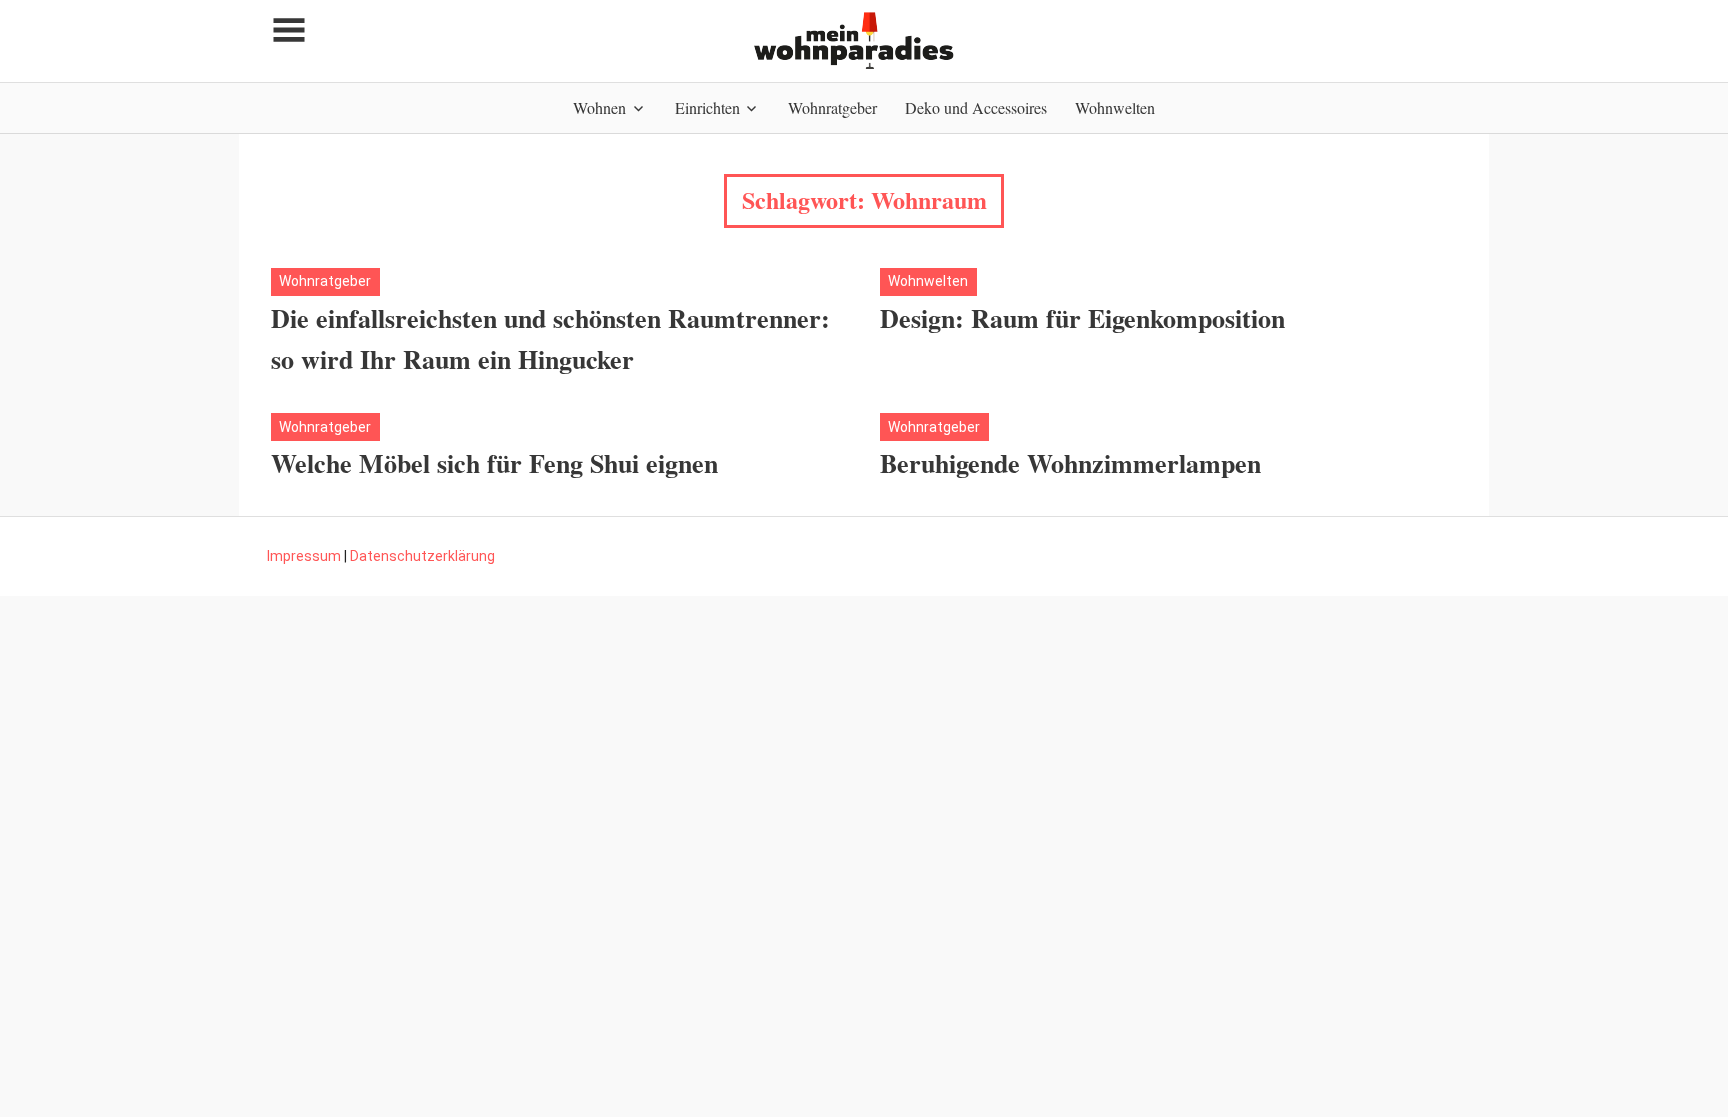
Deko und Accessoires (976, 107)
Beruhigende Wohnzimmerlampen (1070, 463)
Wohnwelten (1115, 107)
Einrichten (707, 107)
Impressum (304, 556)
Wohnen (599, 107)
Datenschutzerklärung (422, 556)
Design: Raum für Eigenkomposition (1082, 318)
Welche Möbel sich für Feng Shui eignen (494, 463)
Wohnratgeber (832, 107)
